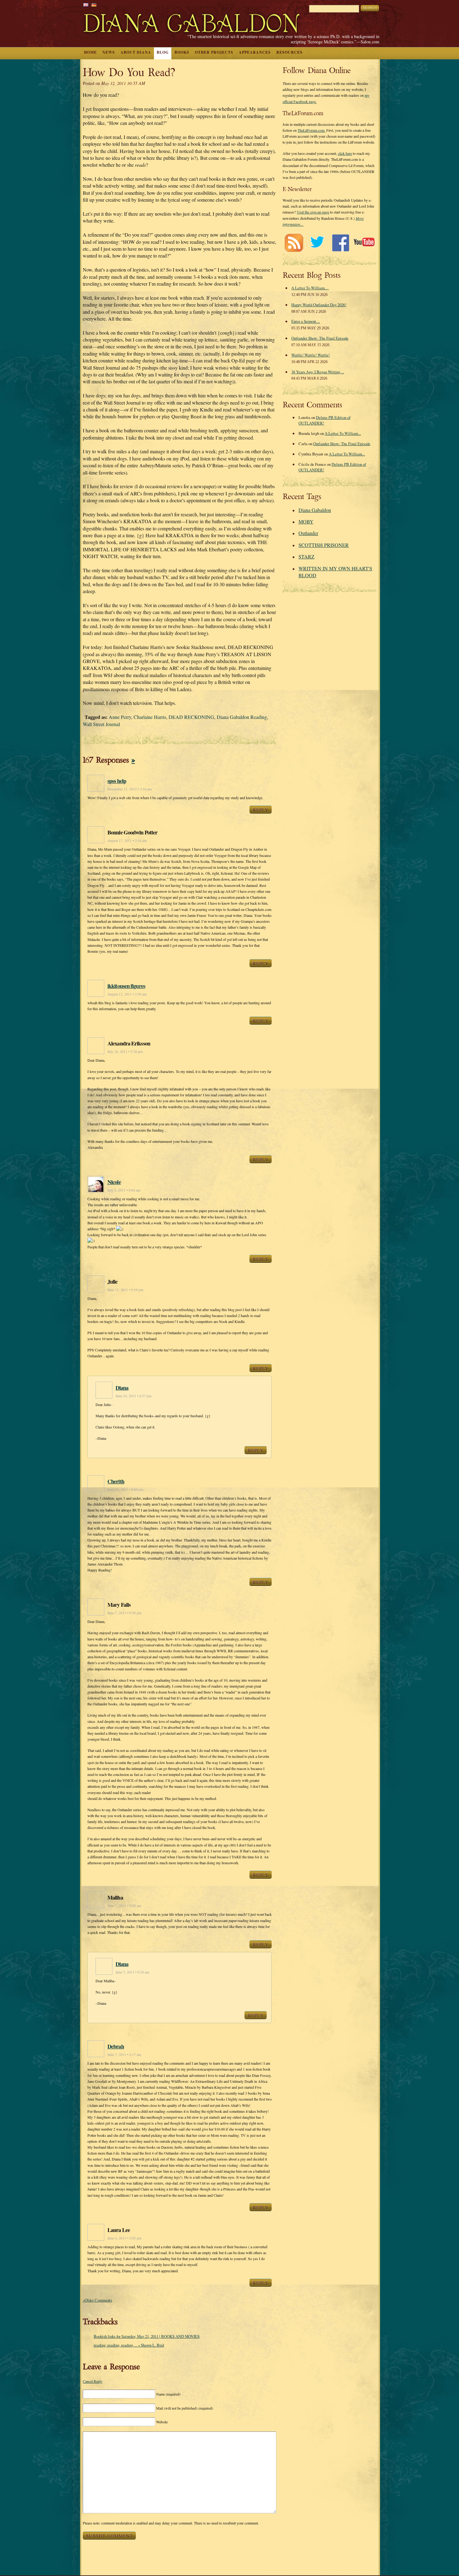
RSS (294, 243)
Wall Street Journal (101, 724)
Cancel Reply (93, 2381)
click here (345, 153)
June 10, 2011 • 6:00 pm (125, 1490)
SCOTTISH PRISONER (324, 545)
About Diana (136, 52)
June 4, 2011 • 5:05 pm (124, 2238)
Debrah (116, 2046)
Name (168, 2394)
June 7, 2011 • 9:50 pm (124, 1613)
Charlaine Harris (150, 717)
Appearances (255, 52)
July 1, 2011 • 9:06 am (124, 1190)
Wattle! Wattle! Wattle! (311, 355)
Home (90, 52)
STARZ (306, 556)
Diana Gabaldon (315, 510)
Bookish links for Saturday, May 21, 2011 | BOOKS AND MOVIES (147, 2336)
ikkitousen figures (126, 986)
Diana (122, 1388)
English (86, 5)
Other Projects (214, 52)
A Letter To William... (343, 433)
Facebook (341, 243)
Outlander (308, 533)
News (109, 52)
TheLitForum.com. (311, 130)
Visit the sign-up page (313, 212)
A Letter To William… (310, 288)
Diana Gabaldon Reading (242, 717)
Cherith (116, 1481)
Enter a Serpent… (306, 321)
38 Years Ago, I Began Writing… (318, 372)
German (94, 5)
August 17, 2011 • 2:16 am (127, 841)
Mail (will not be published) (185, 2408)
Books (182, 52)
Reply (261, 809)
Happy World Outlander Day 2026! (319, 305)
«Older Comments (97, 2300)
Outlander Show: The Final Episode (320, 338)
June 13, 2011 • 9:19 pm (125, 1290)
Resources (289, 52)
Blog (163, 52)
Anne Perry (120, 717)
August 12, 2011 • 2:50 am (127, 994)
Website (162, 2422)
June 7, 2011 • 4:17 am (124, 2055)
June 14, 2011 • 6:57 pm (133, 1396)
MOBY (306, 521)
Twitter (317, 243)
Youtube (364, 243)
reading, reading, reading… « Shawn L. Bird (129, 2345)
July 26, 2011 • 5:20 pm (125, 1052)
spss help (117, 781)
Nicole (114, 1182)
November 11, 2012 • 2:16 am (130, 789)
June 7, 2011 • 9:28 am (132, 1972)
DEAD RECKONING (191, 717)
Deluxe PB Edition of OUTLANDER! (324, 420)
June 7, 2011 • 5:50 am (124, 1906)
